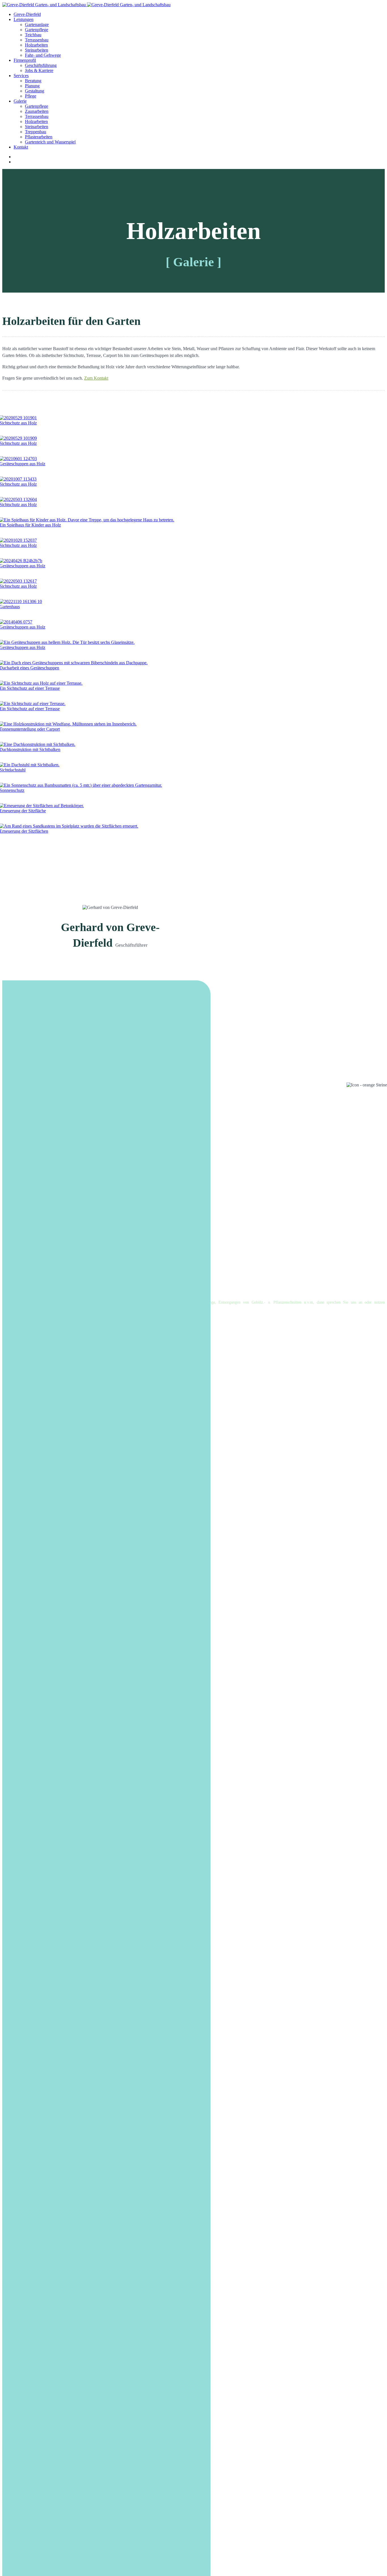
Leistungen (24, 19)
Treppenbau (36, 132)
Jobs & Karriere (39, 70)
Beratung (33, 81)
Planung (32, 86)
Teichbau (33, 35)
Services (21, 76)
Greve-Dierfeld (27, 14)
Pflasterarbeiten (39, 137)
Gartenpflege (37, 30)
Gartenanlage (37, 25)
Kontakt (21, 147)
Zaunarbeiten (37, 111)
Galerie (20, 101)
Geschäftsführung (41, 65)
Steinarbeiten (37, 50)
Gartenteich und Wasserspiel (50, 142)
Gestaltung (35, 91)
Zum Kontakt (96, 378)
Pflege (31, 96)
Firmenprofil (25, 60)
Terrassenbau (37, 40)
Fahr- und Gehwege (43, 55)
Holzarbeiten (36, 45)
